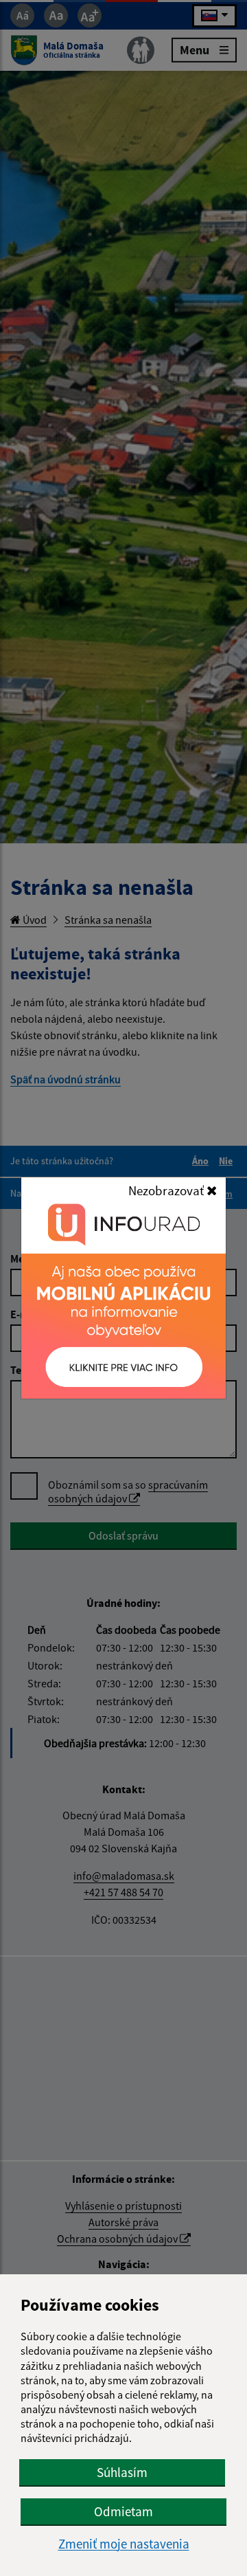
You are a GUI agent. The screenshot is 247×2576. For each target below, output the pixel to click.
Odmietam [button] (123, 2511)
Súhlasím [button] (122, 2472)
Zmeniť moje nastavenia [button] (124, 2544)
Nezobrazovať (167, 1190)
